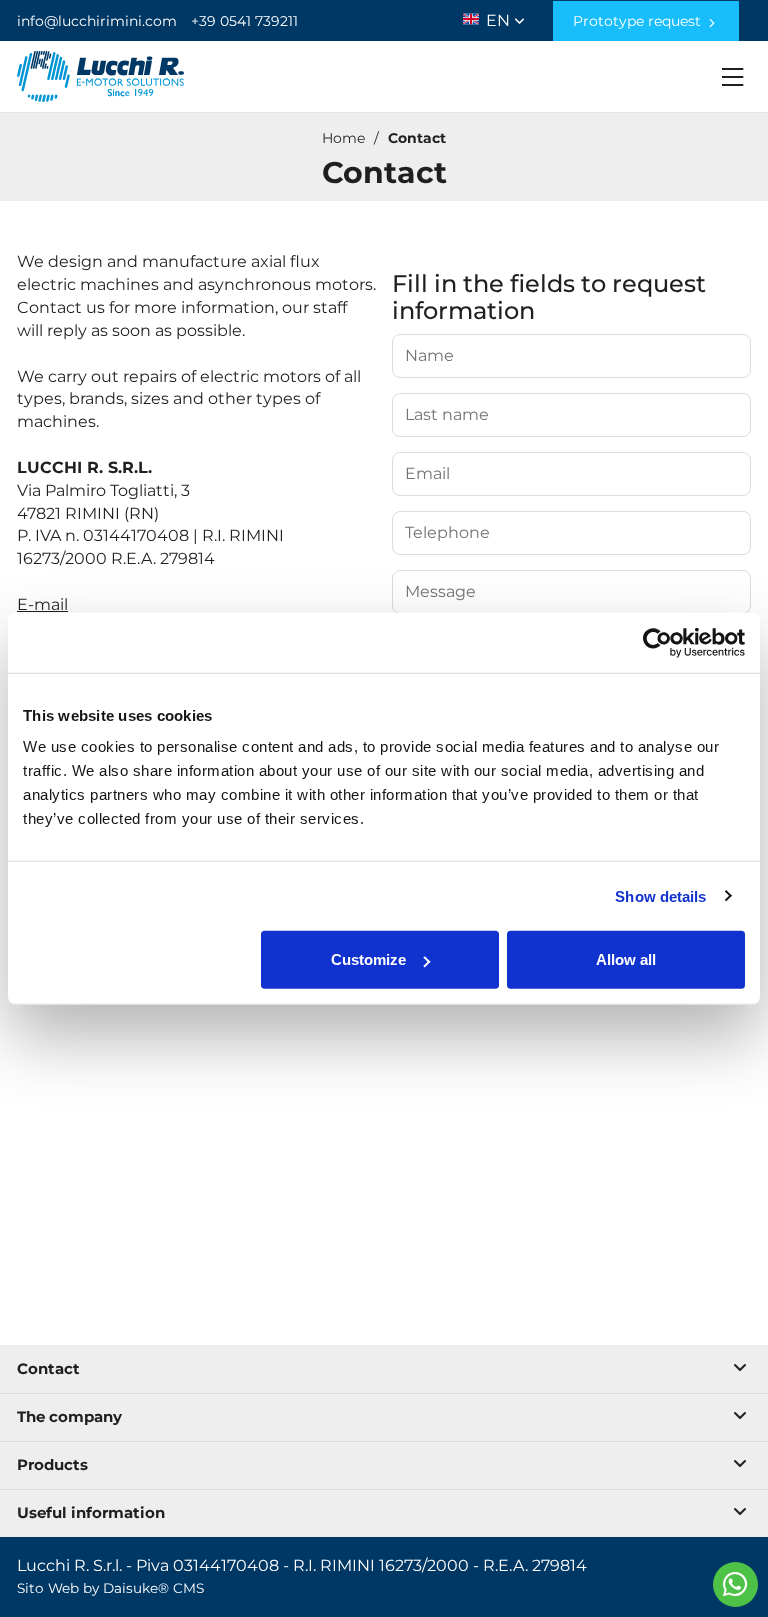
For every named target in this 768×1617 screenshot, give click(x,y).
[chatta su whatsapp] (735, 1584)
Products (52, 1464)
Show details (660, 895)
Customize (368, 959)
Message (440, 592)
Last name (447, 415)
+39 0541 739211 (244, 21)
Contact (417, 138)
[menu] (733, 77)
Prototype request (639, 21)
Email (427, 474)
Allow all (626, 959)
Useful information (91, 1512)
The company (69, 1416)
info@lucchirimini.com (97, 21)
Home (343, 138)
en (500, 16)
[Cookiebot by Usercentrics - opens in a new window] (657, 642)
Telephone (447, 533)
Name (429, 356)
